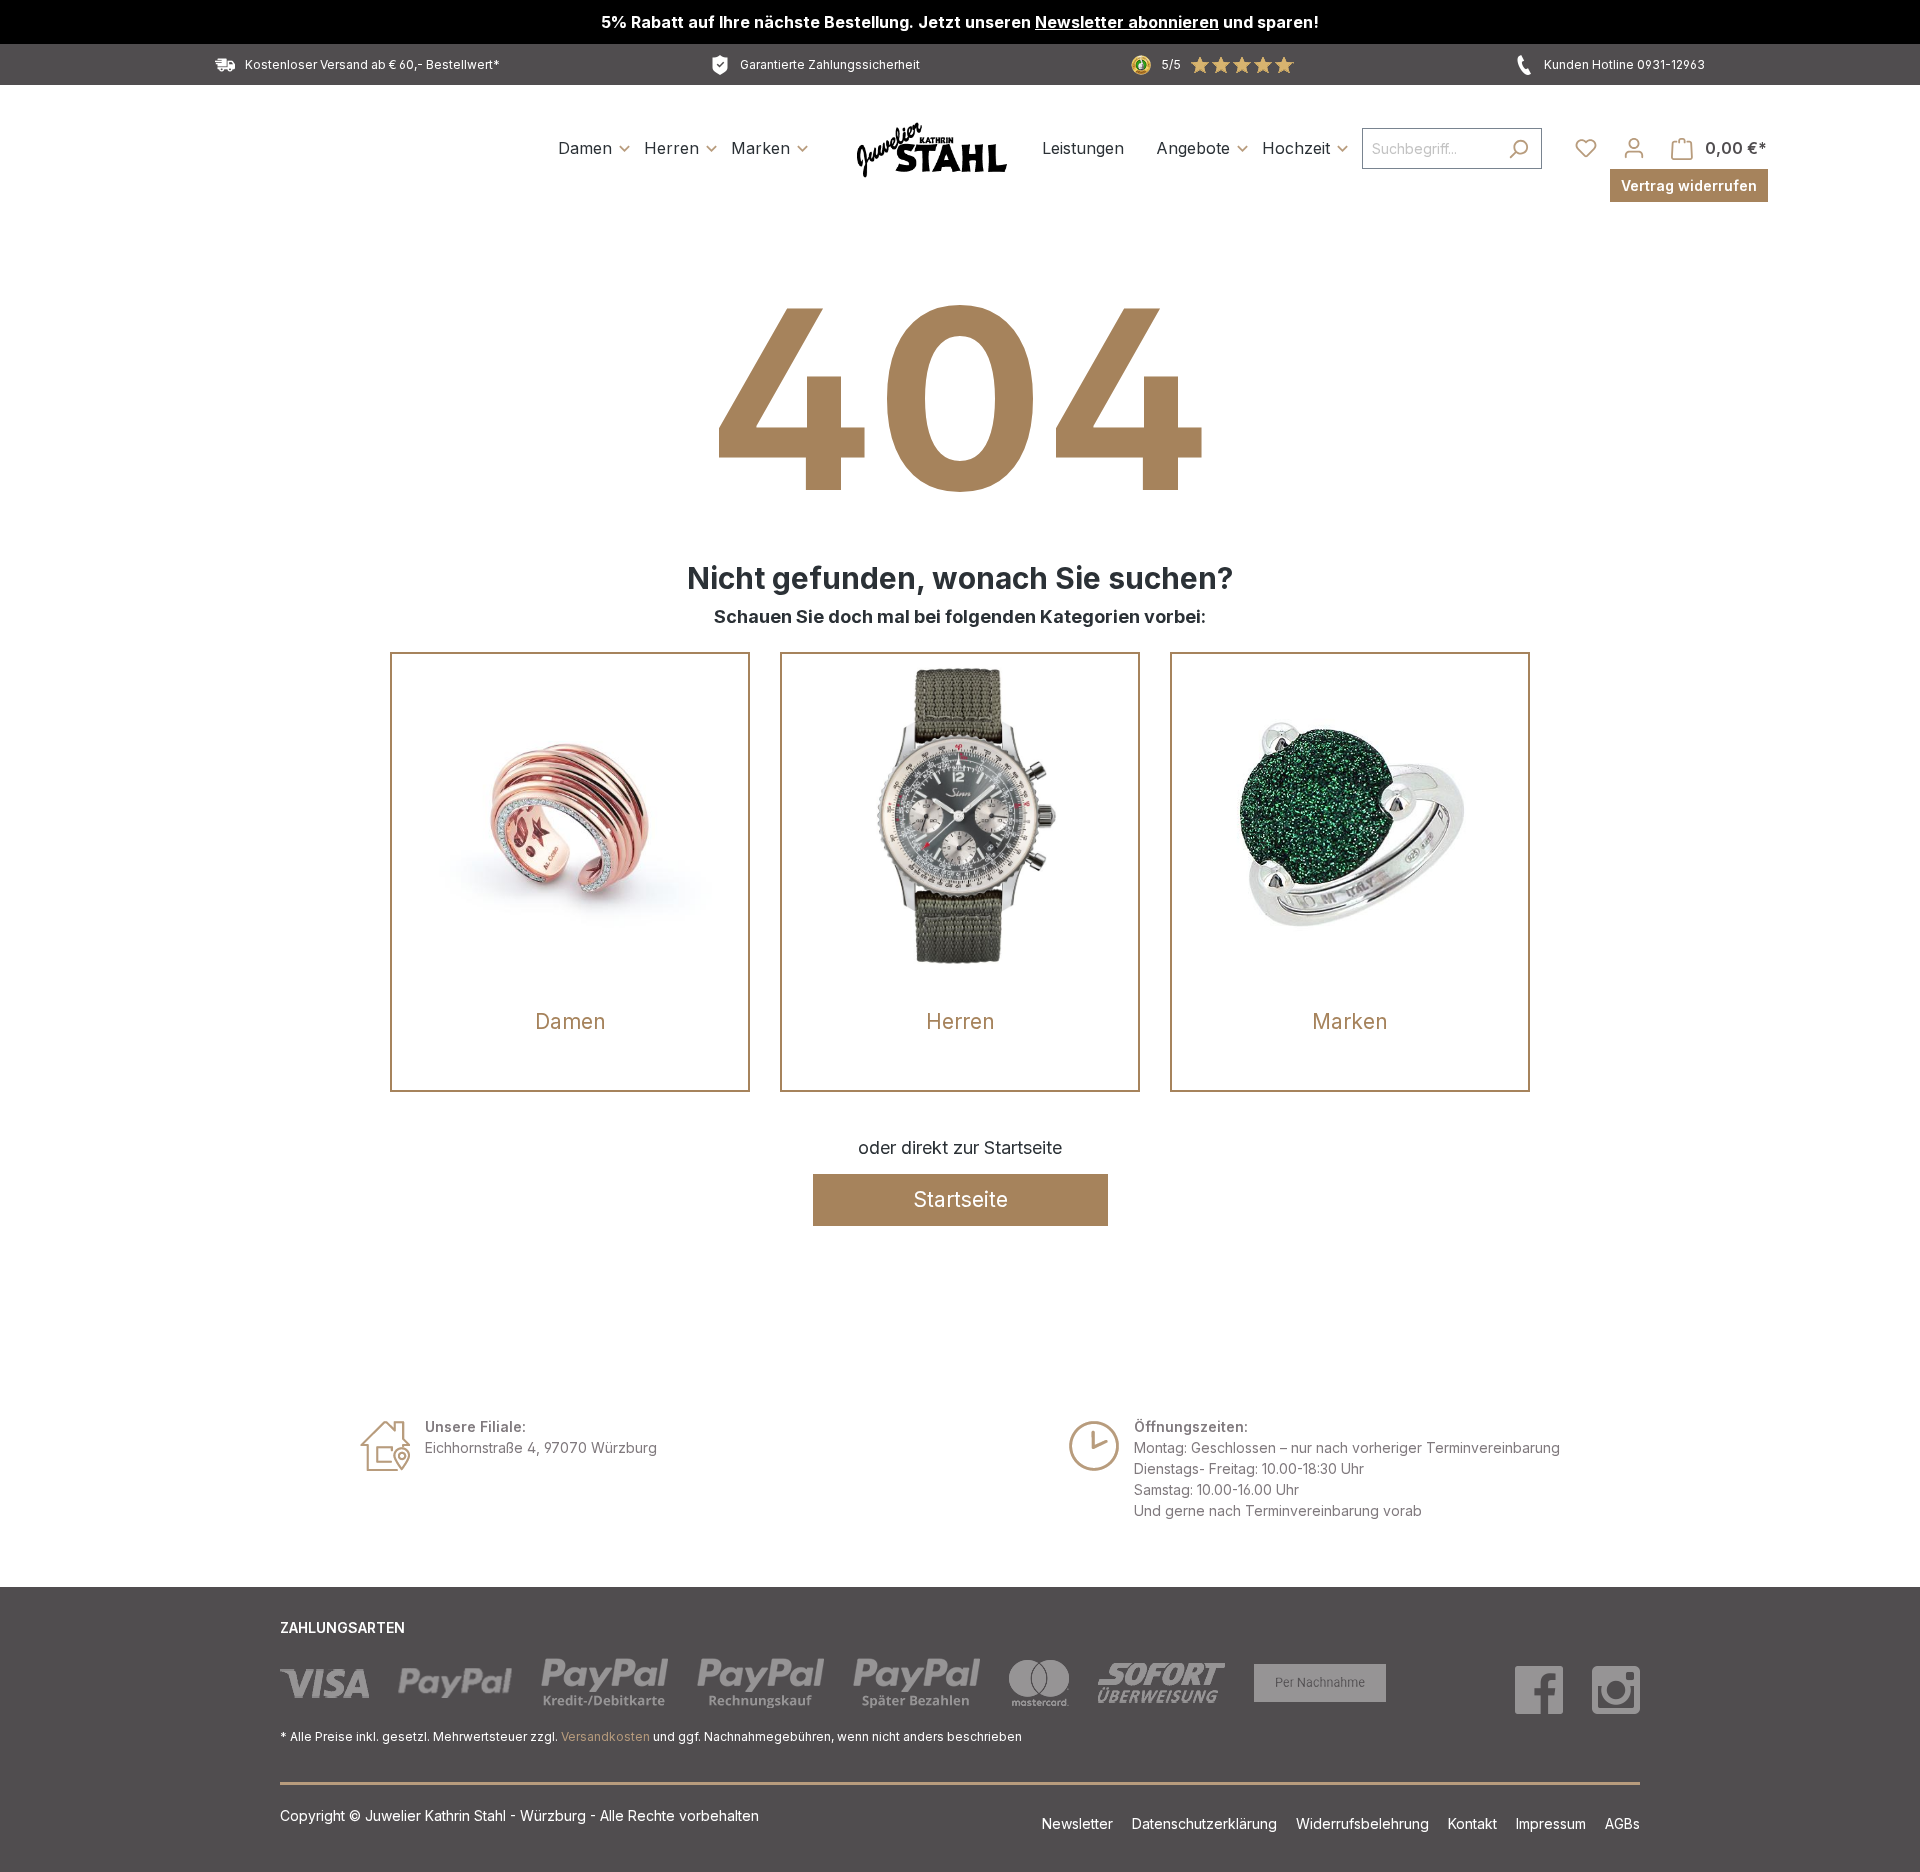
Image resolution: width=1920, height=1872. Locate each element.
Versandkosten (605, 1736)
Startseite (960, 1199)
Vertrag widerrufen (1689, 185)
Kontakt (1474, 1823)
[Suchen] (1518, 148)
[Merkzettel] (1586, 148)
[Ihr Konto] (1634, 148)
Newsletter (1079, 1823)
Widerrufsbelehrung (1364, 1823)
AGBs (1622, 1823)
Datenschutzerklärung (1206, 1823)
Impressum (1553, 1823)
